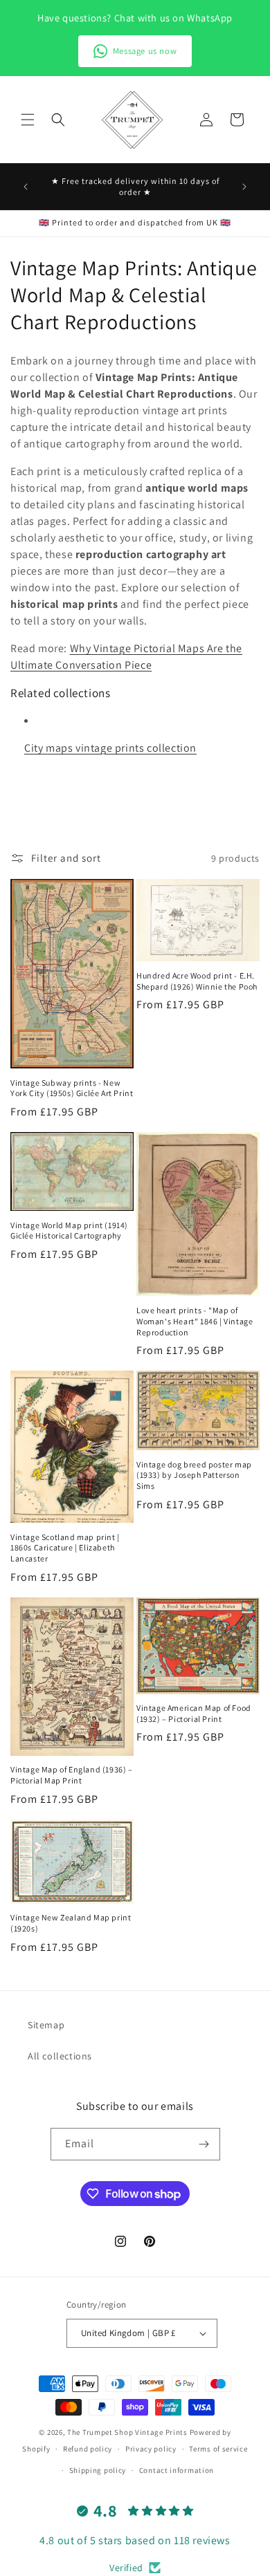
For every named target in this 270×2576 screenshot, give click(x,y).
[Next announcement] (244, 187)
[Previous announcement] (26, 187)
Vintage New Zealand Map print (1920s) (71, 1923)
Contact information (177, 2470)
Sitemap (46, 2025)
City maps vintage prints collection (110, 748)
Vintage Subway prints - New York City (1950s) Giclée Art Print (72, 1088)
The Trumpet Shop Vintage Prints (127, 2432)
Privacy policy (151, 2449)
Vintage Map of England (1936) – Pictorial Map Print (72, 1775)
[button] (28, 120)
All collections (60, 2056)
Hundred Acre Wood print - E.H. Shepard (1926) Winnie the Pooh (197, 981)
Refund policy (88, 2449)
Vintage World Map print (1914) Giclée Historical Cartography (69, 1231)
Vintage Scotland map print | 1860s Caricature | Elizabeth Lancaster (65, 1548)
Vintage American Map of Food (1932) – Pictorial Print (194, 1713)
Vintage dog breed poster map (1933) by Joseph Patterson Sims (194, 1475)
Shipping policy (98, 2470)
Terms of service (218, 2449)
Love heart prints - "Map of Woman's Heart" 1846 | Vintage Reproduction (195, 1321)
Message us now (145, 51)
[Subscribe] (204, 2144)
